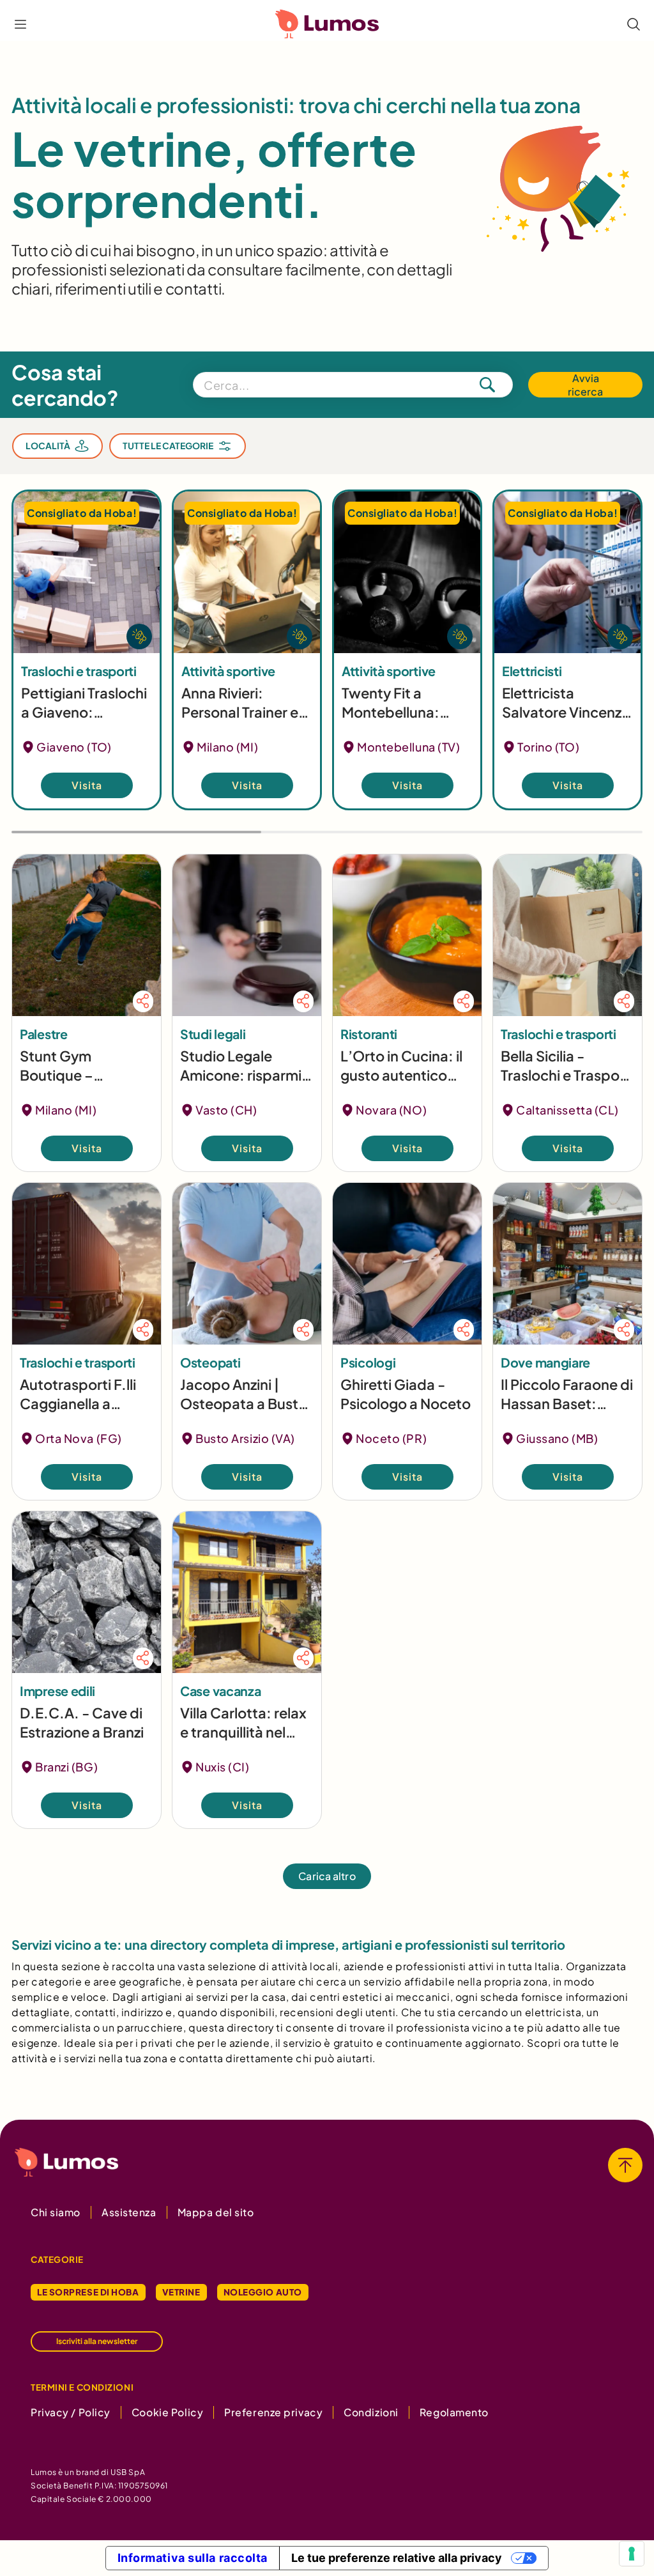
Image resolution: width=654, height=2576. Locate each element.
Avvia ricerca (585, 385)
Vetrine (181, 2292)
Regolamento (454, 2412)
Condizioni (371, 2412)
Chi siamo (56, 2212)
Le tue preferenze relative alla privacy (397, 2558)
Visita (87, 785)
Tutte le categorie (168, 446)
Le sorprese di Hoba (88, 2292)
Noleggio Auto (263, 2292)
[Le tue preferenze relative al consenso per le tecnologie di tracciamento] (632, 2554)
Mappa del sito (216, 2212)
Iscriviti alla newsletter (97, 2341)
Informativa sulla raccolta (193, 2558)
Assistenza (129, 2212)
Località (48, 446)
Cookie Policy (167, 2412)
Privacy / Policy (71, 2412)
